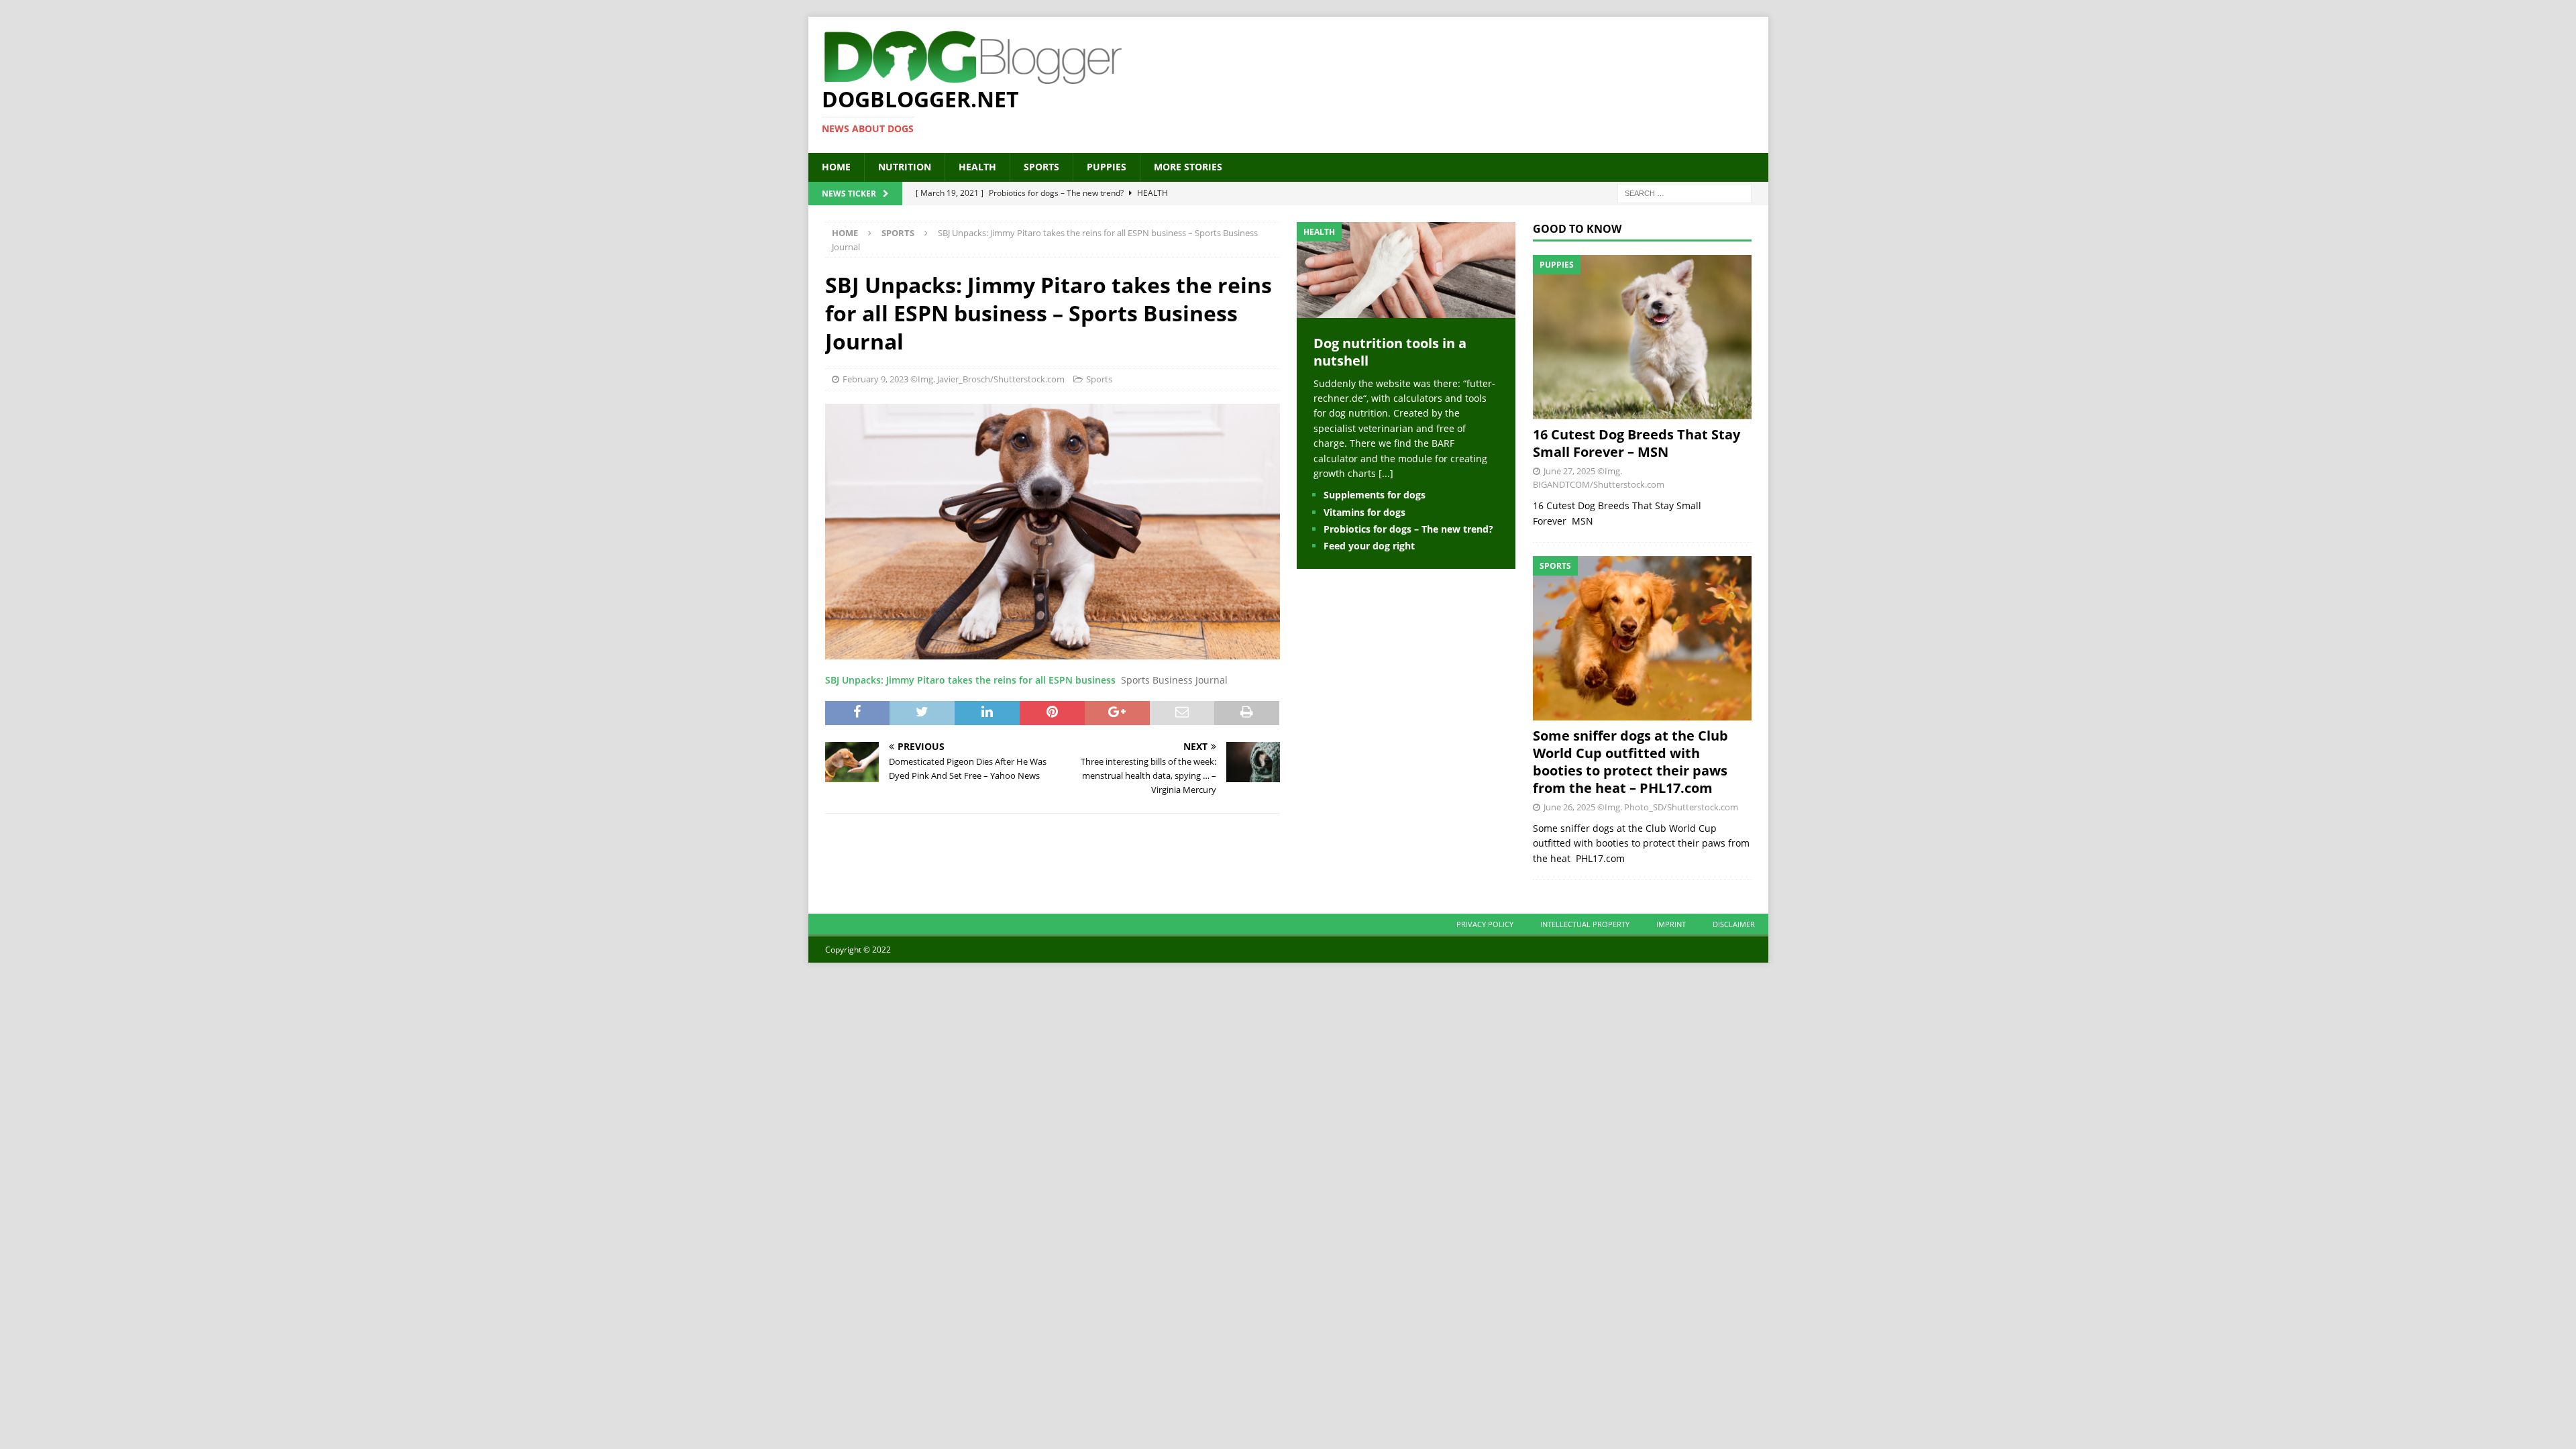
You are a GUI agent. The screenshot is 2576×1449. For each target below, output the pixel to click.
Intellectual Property (1585, 924)
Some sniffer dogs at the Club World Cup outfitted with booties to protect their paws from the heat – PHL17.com (1630, 762)
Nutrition (905, 167)
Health (977, 167)
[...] (1386, 473)
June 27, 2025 (1569, 471)
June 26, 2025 (1569, 807)
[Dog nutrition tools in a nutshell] (1406, 310)
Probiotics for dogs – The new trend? (1408, 529)
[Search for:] (1684, 192)
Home (836, 167)
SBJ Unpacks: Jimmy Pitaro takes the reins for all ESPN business (970, 680)
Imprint (1671, 924)
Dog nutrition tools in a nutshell (1390, 352)
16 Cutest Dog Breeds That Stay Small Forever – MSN (1636, 443)
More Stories (1188, 167)
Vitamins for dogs (1364, 512)
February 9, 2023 (875, 379)
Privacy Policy (1485, 924)
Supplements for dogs (1375, 495)
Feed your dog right (1369, 546)
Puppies (1107, 167)
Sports (1041, 167)
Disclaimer (1734, 924)
